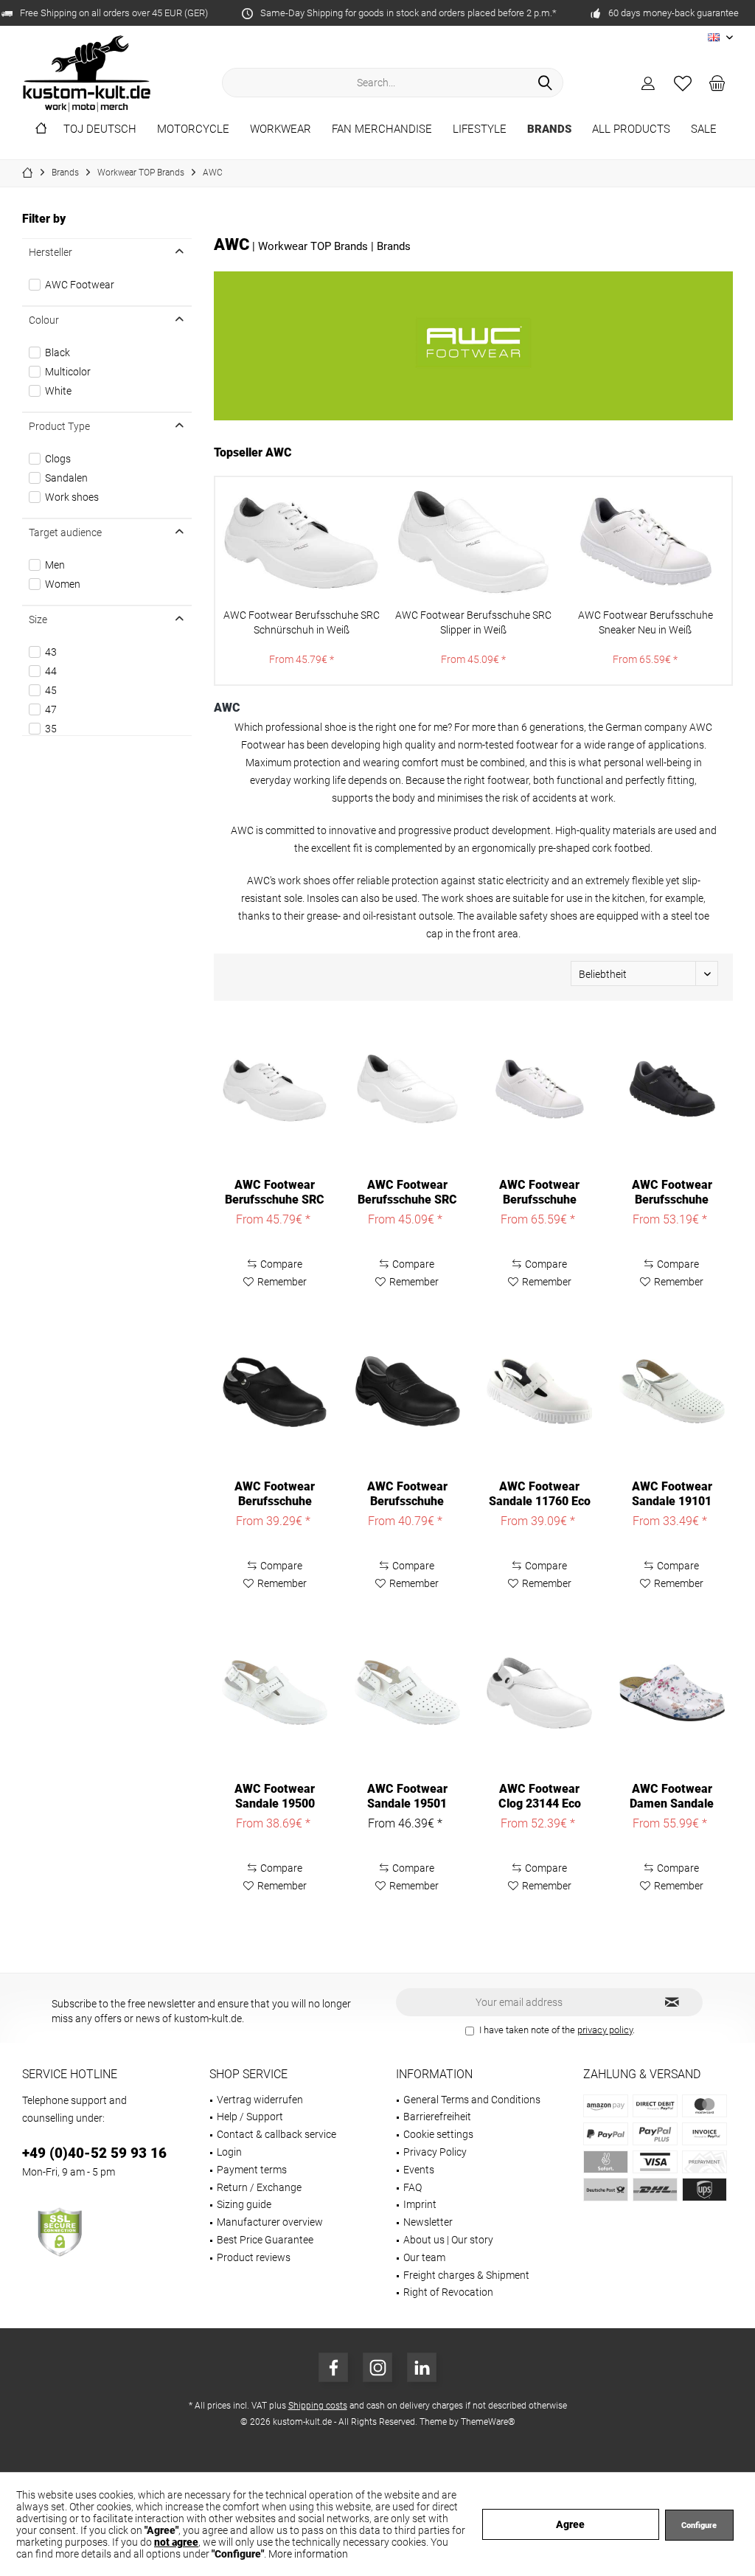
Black (58, 353)
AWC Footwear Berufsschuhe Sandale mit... (275, 1494)
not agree (176, 2542)
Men (55, 565)
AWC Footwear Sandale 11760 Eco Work (540, 1494)
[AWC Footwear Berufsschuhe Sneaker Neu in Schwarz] (672, 1089)
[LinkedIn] (422, 2367)
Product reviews (254, 2257)
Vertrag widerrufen (260, 2100)
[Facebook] (333, 2367)
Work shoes (72, 497)
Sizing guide (244, 2204)
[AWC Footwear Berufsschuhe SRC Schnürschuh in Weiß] (301, 542)
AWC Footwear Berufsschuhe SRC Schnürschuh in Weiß (302, 622)
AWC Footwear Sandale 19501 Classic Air (407, 1796)
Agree (570, 2524)
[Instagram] (377, 2367)
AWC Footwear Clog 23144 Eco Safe (540, 1796)
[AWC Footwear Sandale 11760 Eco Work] (539, 1391)
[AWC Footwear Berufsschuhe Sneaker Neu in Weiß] (646, 542)
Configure (699, 2525)
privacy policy (605, 2030)
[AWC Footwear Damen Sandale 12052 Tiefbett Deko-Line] (672, 1693)
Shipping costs (318, 2406)
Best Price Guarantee (265, 2240)
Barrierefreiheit (437, 2117)
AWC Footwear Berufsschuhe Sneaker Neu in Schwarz (672, 1192)
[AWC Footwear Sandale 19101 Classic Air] (672, 1391)
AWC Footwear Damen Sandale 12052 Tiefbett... (672, 1796)
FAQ (413, 2187)
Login (229, 2152)
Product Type (59, 426)
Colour (44, 320)
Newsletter (428, 2222)
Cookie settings (438, 2134)
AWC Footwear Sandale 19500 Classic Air (275, 1796)
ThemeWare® (488, 2422)
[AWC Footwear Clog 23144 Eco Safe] (539, 1693)
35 (51, 729)
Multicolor (68, 372)
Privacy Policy (435, 2152)
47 (51, 709)
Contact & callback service (276, 2134)
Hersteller (51, 252)
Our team (424, 2257)
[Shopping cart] (717, 83)
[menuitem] (717, 83)
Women (63, 584)
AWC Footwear (80, 285)
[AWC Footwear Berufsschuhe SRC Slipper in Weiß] (473, 542)
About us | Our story (448, 2240)
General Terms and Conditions (472, 2100)
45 (51, 690)
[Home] (41, 129)
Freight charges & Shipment (466, 2275)
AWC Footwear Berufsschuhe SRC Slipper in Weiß (473, 622)
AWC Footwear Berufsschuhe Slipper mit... (407, 1494)
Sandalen (66, 478)
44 (51, 671)
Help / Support (250, 2117)
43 (51, 652)
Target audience (65, 532)
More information (308, 2554)
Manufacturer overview (270, 2222)
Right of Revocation (448, 2292)
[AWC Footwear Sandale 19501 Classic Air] (407, 1693)
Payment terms (252, 2170)
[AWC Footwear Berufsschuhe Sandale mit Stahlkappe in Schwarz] (275, 1391)
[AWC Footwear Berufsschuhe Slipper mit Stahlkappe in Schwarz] (407, 1391)
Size (38, 619)
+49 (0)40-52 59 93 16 (94, 2153)
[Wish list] (683, 83)
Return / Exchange (259, 2187)
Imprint (420, 2204)
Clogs (58, 459)
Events (419, 2170)
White (58, 391)
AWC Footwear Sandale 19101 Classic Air (672, 1494)
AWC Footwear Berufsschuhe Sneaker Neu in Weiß (646, 622)
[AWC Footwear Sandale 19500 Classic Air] (275, 1693)
